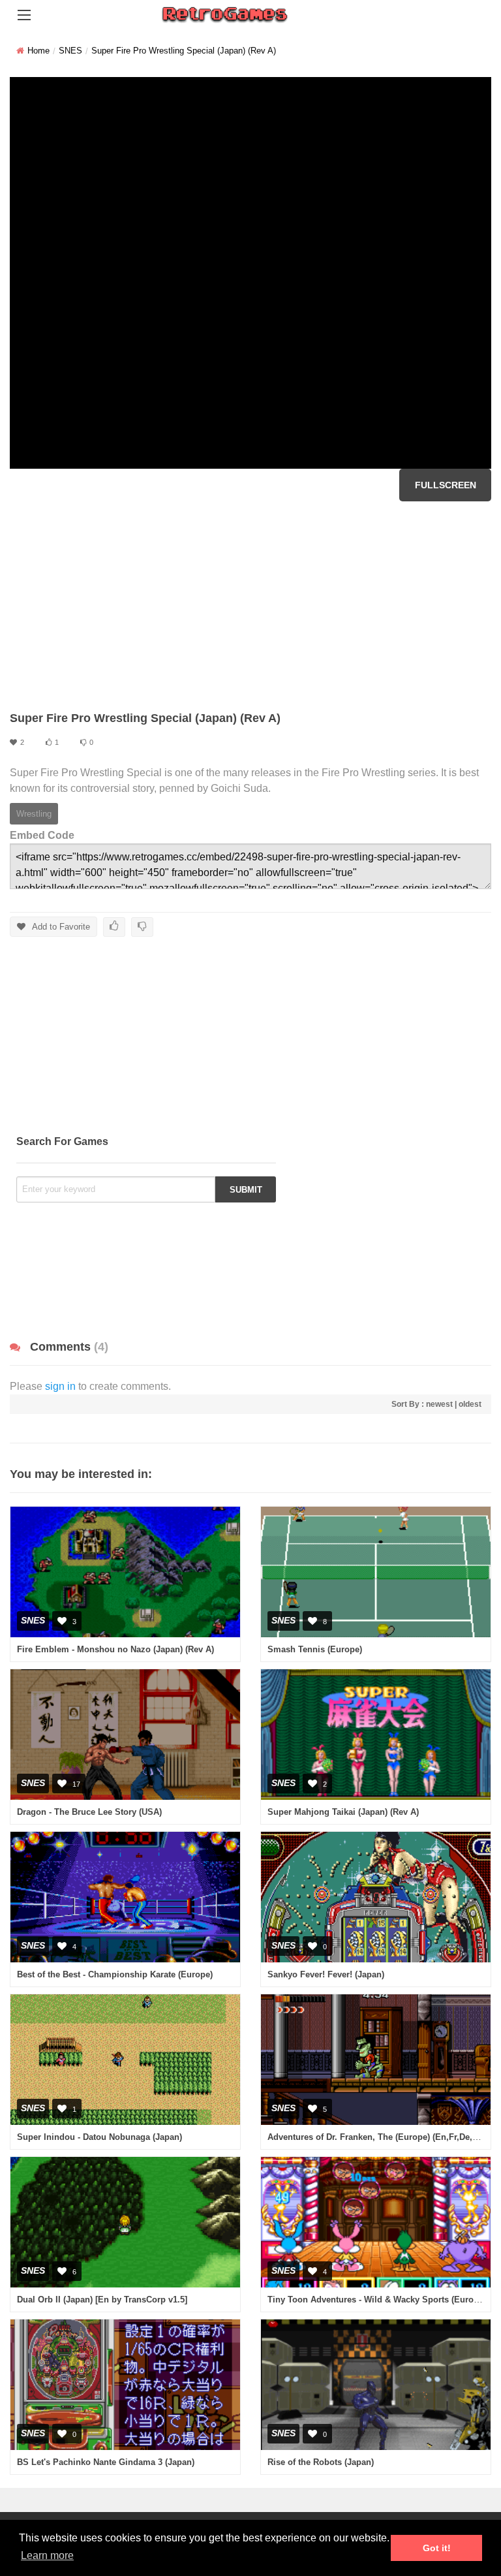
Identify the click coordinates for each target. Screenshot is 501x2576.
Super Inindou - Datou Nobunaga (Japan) (99, 2137)
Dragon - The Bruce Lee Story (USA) (89, 1812)
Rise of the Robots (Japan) (321, 2462)
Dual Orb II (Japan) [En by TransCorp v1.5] (102, 2300)
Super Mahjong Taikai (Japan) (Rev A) (343, 1812)
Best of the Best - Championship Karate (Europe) (115, 1974)
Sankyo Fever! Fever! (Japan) (326, 1974)
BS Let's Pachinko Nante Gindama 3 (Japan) (106, 2462)
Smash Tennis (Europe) (315, 1649)
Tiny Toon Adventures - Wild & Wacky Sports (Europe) (377, 2300)
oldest (470, 1404)
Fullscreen (446, 485)
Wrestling (34, 814)
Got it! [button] (437, 2548)
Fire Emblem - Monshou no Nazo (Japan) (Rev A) (115, 1649)
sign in (60, 1386)
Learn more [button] (47, 2555)
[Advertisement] (250, 606)
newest (439, 1404)
